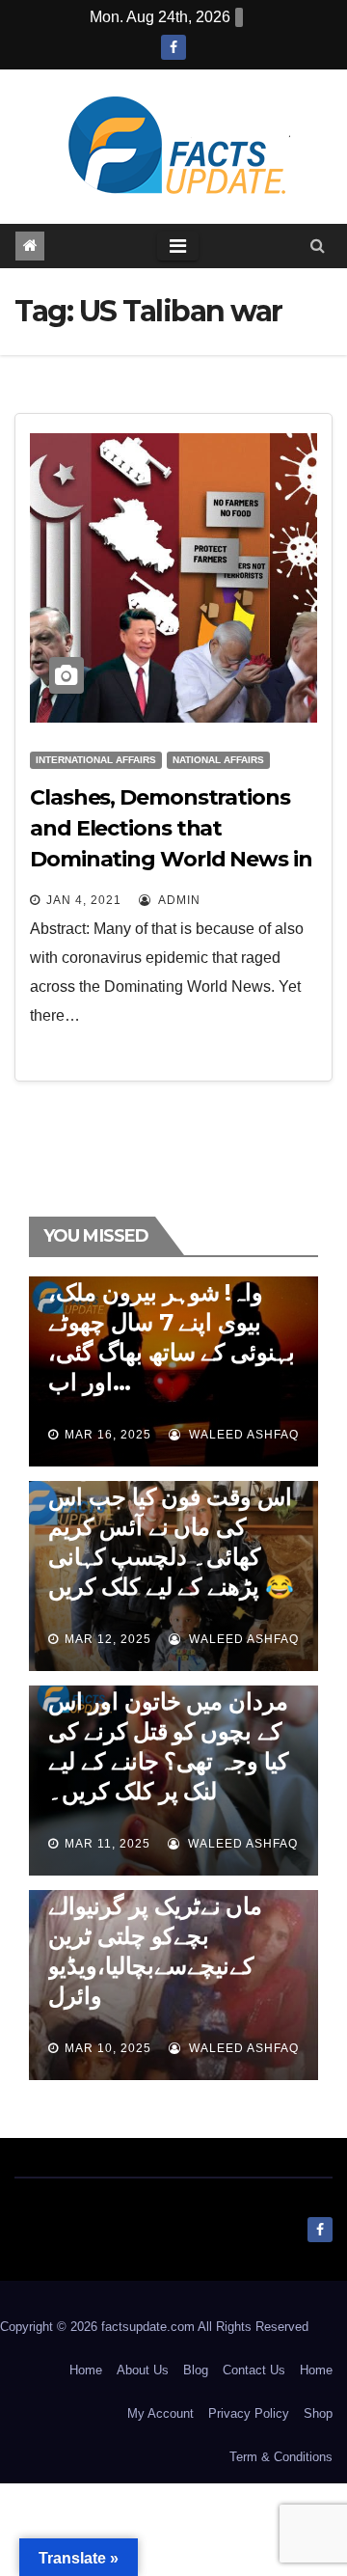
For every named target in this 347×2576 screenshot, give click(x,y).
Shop (318, 2413)
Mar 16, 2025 (108, 1435)
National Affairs (218, 760)
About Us (143, 2370)
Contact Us (254, 2370)
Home (86, 2370)
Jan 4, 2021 (84, 900)
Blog (196, 2370)
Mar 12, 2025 (108, 1639)
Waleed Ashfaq (242, 1435)
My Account (160, 2413)
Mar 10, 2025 (108, 2048)
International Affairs (96, 760)
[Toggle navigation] (178, 246)
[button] (318, 246)
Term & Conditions (281, 2457)
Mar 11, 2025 (107, 1844)
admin (178, 900)
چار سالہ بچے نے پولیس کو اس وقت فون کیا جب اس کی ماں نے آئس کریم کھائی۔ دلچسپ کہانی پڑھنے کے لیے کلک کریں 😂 (172, 1527)
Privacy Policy (249, 2413)
